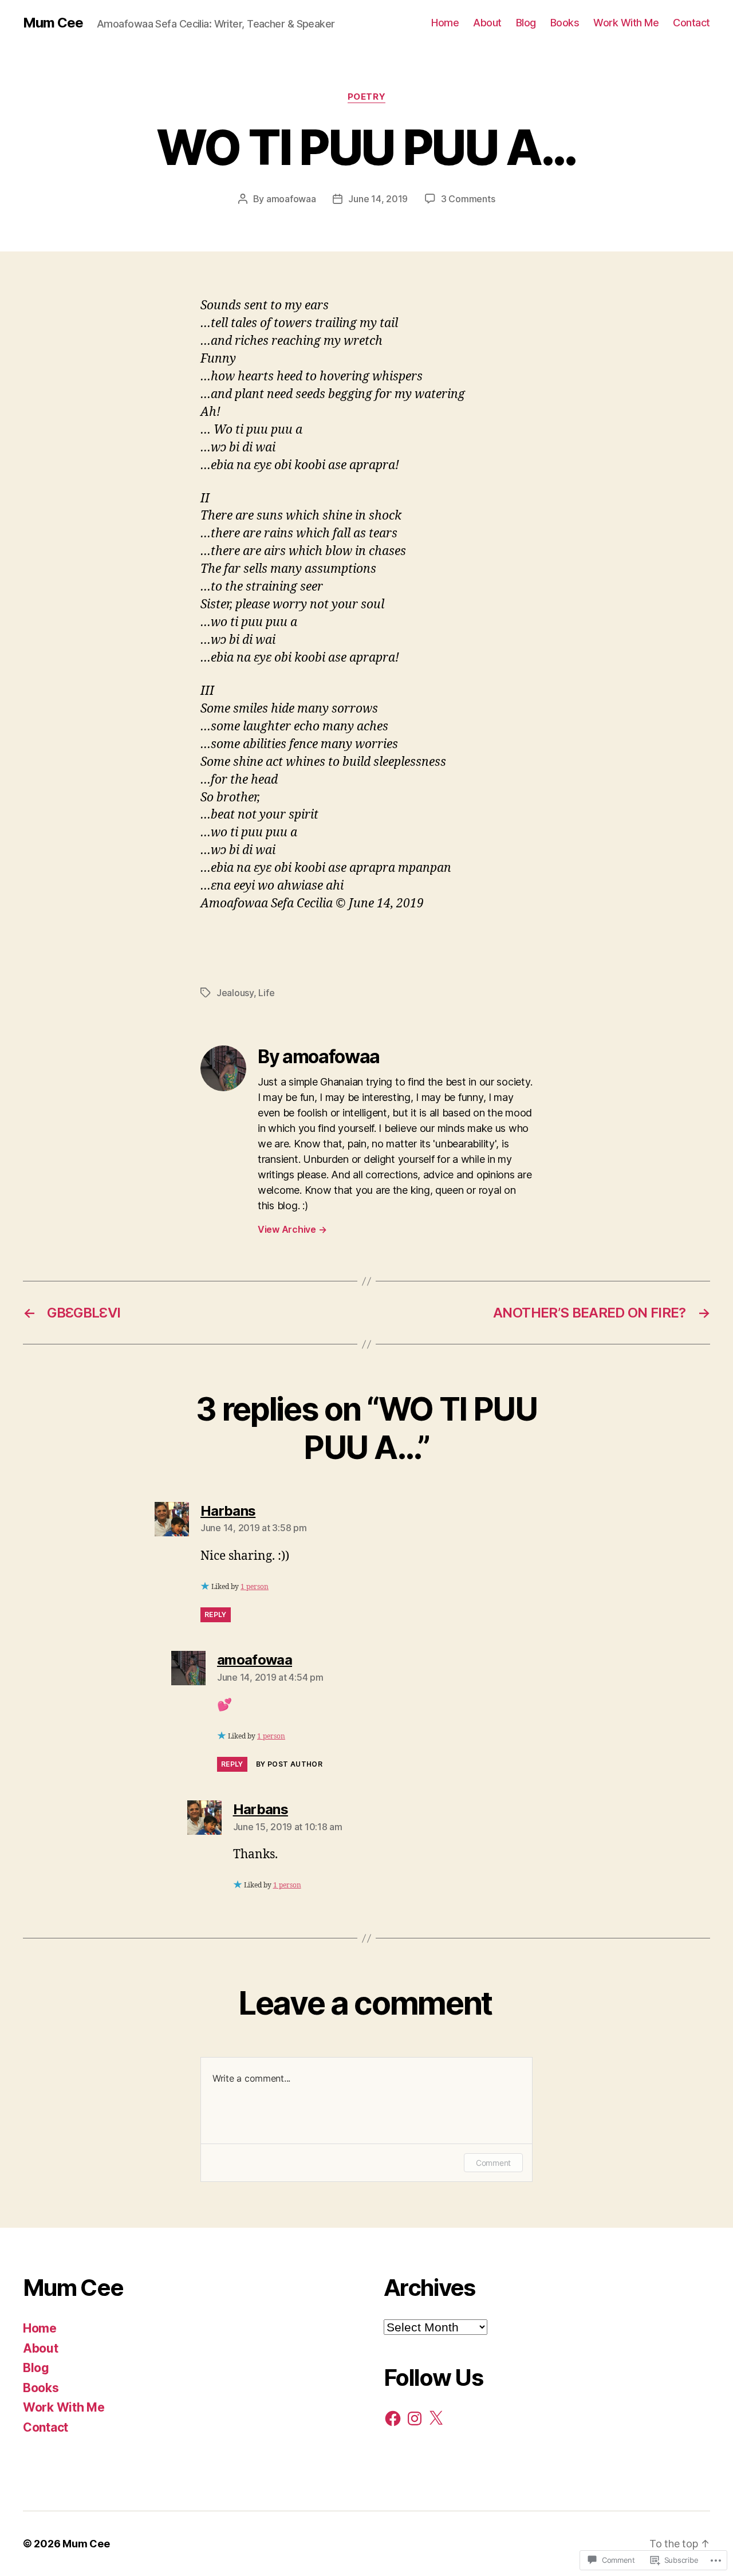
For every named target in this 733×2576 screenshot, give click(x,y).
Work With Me (626, 23)
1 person (255, 1587)
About (487, 23)
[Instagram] (415, 2418)
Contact (691, 23)
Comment (493, 2163)
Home (445, 23)
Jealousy (235, 993)
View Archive (292, 1229)
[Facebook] (393, 2418)
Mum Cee (53, 23)
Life (266, 993)
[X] (436, 2418)
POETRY (366, 97)
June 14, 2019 (378, 199)
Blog (526, 23)
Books (565, 23)
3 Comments (468, 199)
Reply (216, 1615)
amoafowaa (291, 199)
